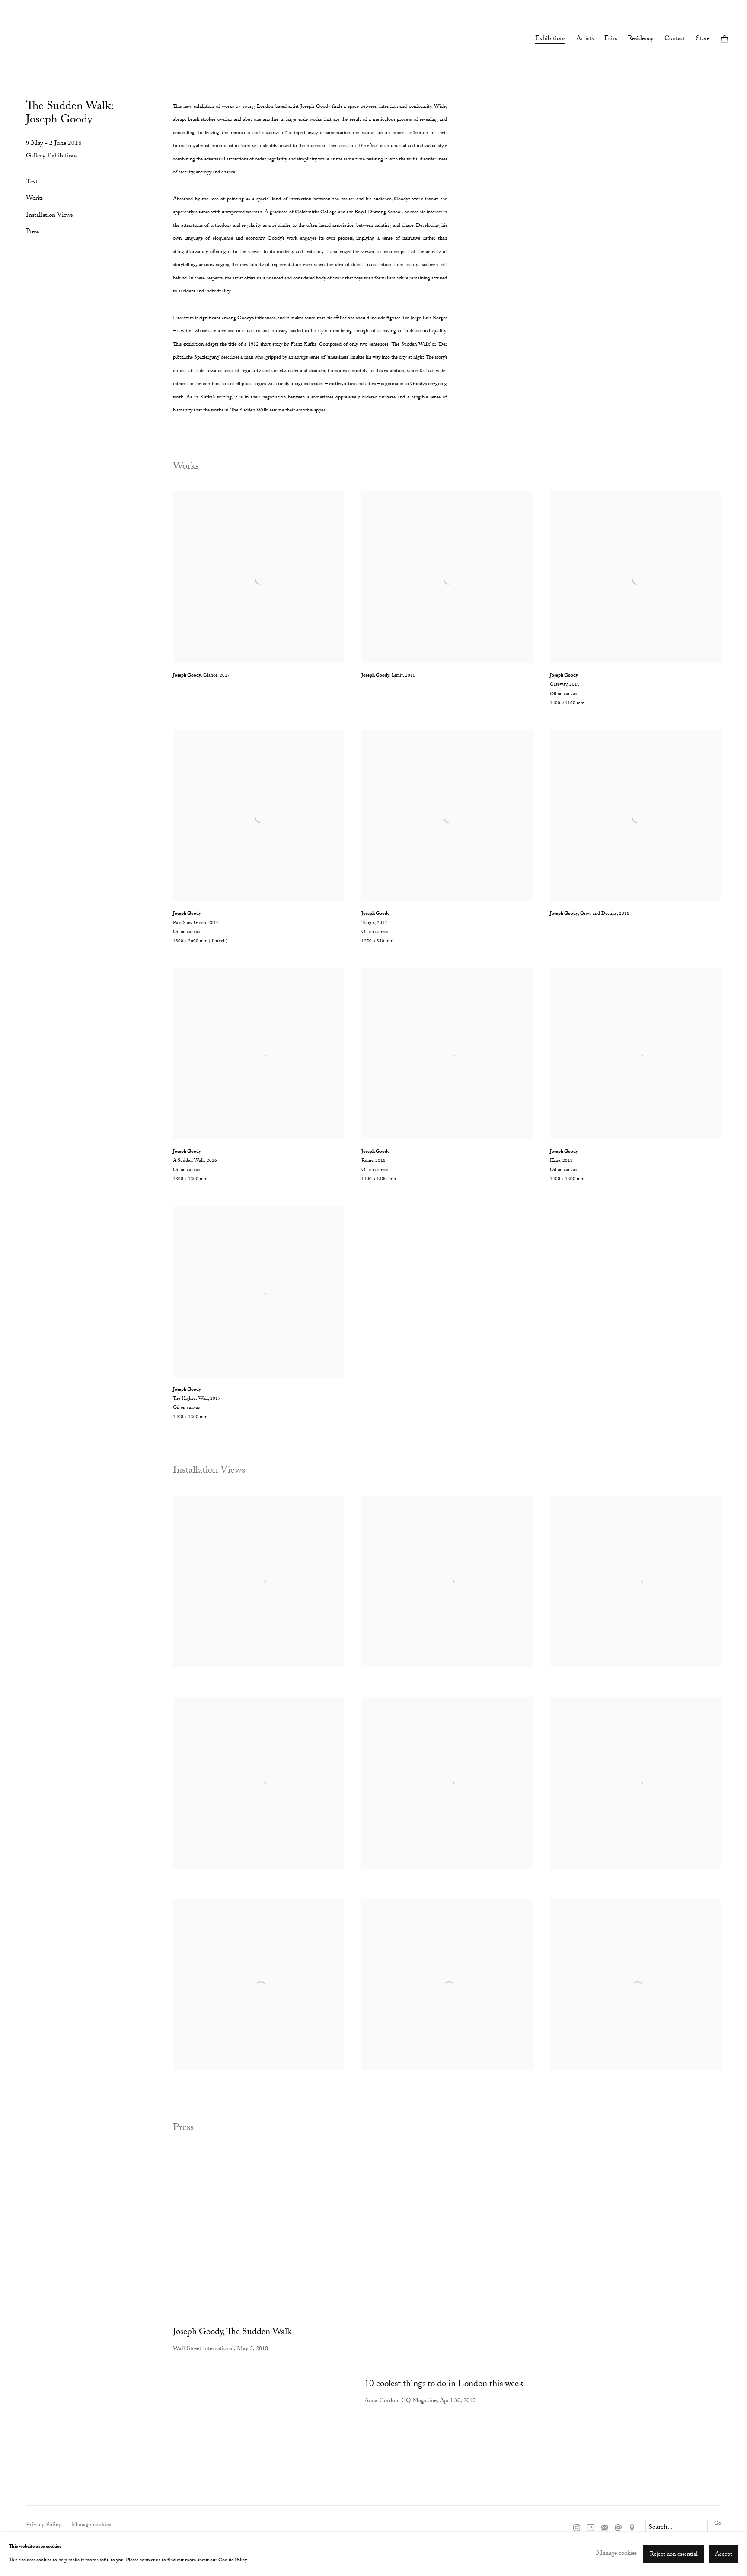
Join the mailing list (604, 2528)
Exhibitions (550, 40)
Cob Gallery (35, 41)
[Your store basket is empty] (725, 40)
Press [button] (32, 233)
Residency (641, 40)
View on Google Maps (632, 2528)
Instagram (577, 2528)
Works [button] (34, 200)
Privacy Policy (43, 2525)
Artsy (591, 2528)
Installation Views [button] (49, 217)
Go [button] (718, 2524)
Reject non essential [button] (674, 2554)
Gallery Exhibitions (52, 157)
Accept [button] (723, 2554)
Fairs (611, 40)
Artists (585, 40)
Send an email (618, 2528)
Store (703, 40)
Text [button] (32, 183)
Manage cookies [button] (91, 2525)
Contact (675, 40)
